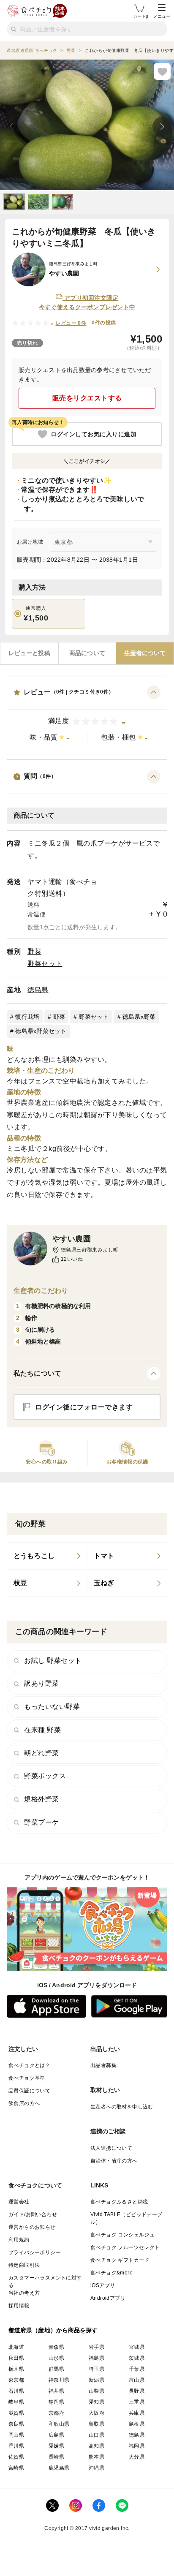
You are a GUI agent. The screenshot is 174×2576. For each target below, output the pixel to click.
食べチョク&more (111, 2273)
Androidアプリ (108, 2298)
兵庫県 (137, 2413)
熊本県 (97, 2457)
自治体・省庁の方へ (114, 2161)
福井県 (56, 2391)
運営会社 (19, 2202)
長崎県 (56, 2457)
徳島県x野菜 (139, 1017)
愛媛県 (56, 2446)
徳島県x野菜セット (41, 1031)
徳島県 (38, 990)
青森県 (56, 2347)
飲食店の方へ (24, 2103)
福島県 (97, 2358)
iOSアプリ (103, 2285)
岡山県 (16, 2435)
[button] (87, 717)
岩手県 (97, 2347)
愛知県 (97, 2402)
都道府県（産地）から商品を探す (53, 2330)
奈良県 (16, 2424)
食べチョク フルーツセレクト (125, 2247)
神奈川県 (59, 2380)
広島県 (56, 2435)
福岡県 (137, 2446)
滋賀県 (16, 2413)
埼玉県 (97, 2369)
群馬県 (56, 2369)
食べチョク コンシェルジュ (122, 2235)
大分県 (137, 2457)
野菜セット (45, 964)
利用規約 (19, 2240)
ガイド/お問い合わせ (33, 2214)
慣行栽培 (27, 1017)
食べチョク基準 (27, 2078)
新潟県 (97, 2380)
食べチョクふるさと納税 (119, 2202)
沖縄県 (97, 2468)
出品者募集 (103, 2065)
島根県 (137, 2424)
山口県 (97, 2435)
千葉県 (137, 2369)
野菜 (34, 951)
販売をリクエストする (87, 398)
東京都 (16, 2380)
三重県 (137, 2402)
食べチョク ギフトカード (120, 2260)
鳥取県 (97, 2424)
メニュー (162, 16)
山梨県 (97, 2391)
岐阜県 (16, 2402)
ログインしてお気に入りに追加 (94, 434)
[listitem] (47, 1556)
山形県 (56, 2358)
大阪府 (97, 2413)
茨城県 (137, 2358)
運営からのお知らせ (32, 2227)
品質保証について (29, 2091)
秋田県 (16, 2358)
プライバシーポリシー (35, 2252)
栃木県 (16, 2369)
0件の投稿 (104, 323)
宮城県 (137, 2347)
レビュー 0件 (71, 323)
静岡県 (56, 2402)
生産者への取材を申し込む (122, 2107)
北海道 (16, 2347)
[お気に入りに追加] (162, 71)
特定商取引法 (24, 2265)
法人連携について (111, 2148)
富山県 (137, 2380)
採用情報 (19, 2306)
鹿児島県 (59, 2468)
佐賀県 (16, 2457)
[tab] (29, 653)
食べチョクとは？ (29, 2065)
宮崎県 (16, 2468)
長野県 (137, 2391)
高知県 (97, 2446)
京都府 (56, 2413)
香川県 (16, 2446)
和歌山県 (59, 2424)
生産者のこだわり (41, 1291)
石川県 (16, 2391)
